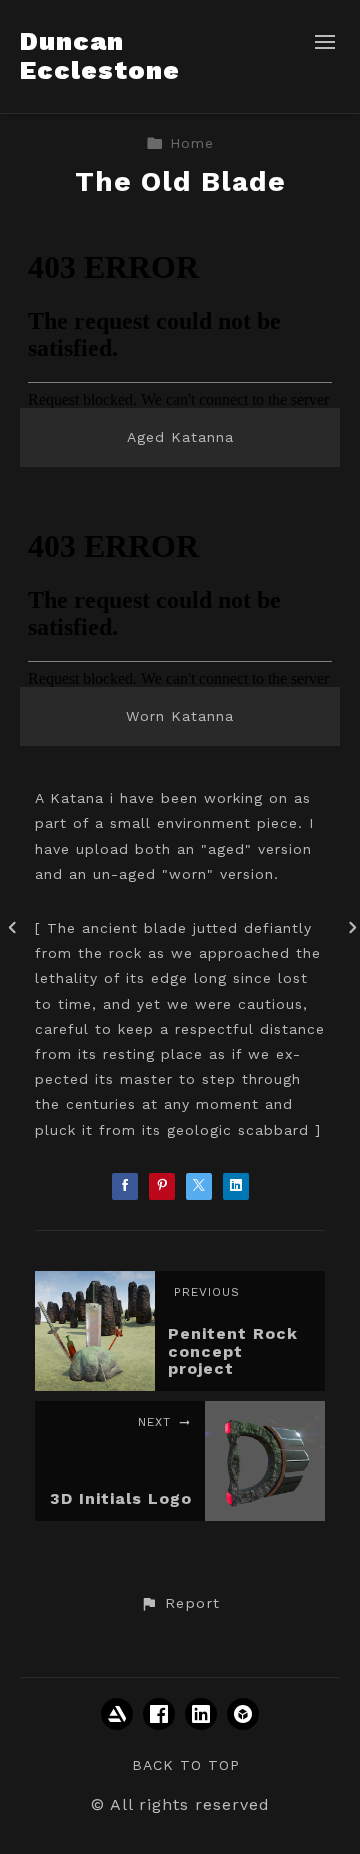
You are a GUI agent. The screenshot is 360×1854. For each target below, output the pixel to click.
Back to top (186, 1765)
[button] (180, 1604)
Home (192, 143)
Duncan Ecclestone (100, 55)
